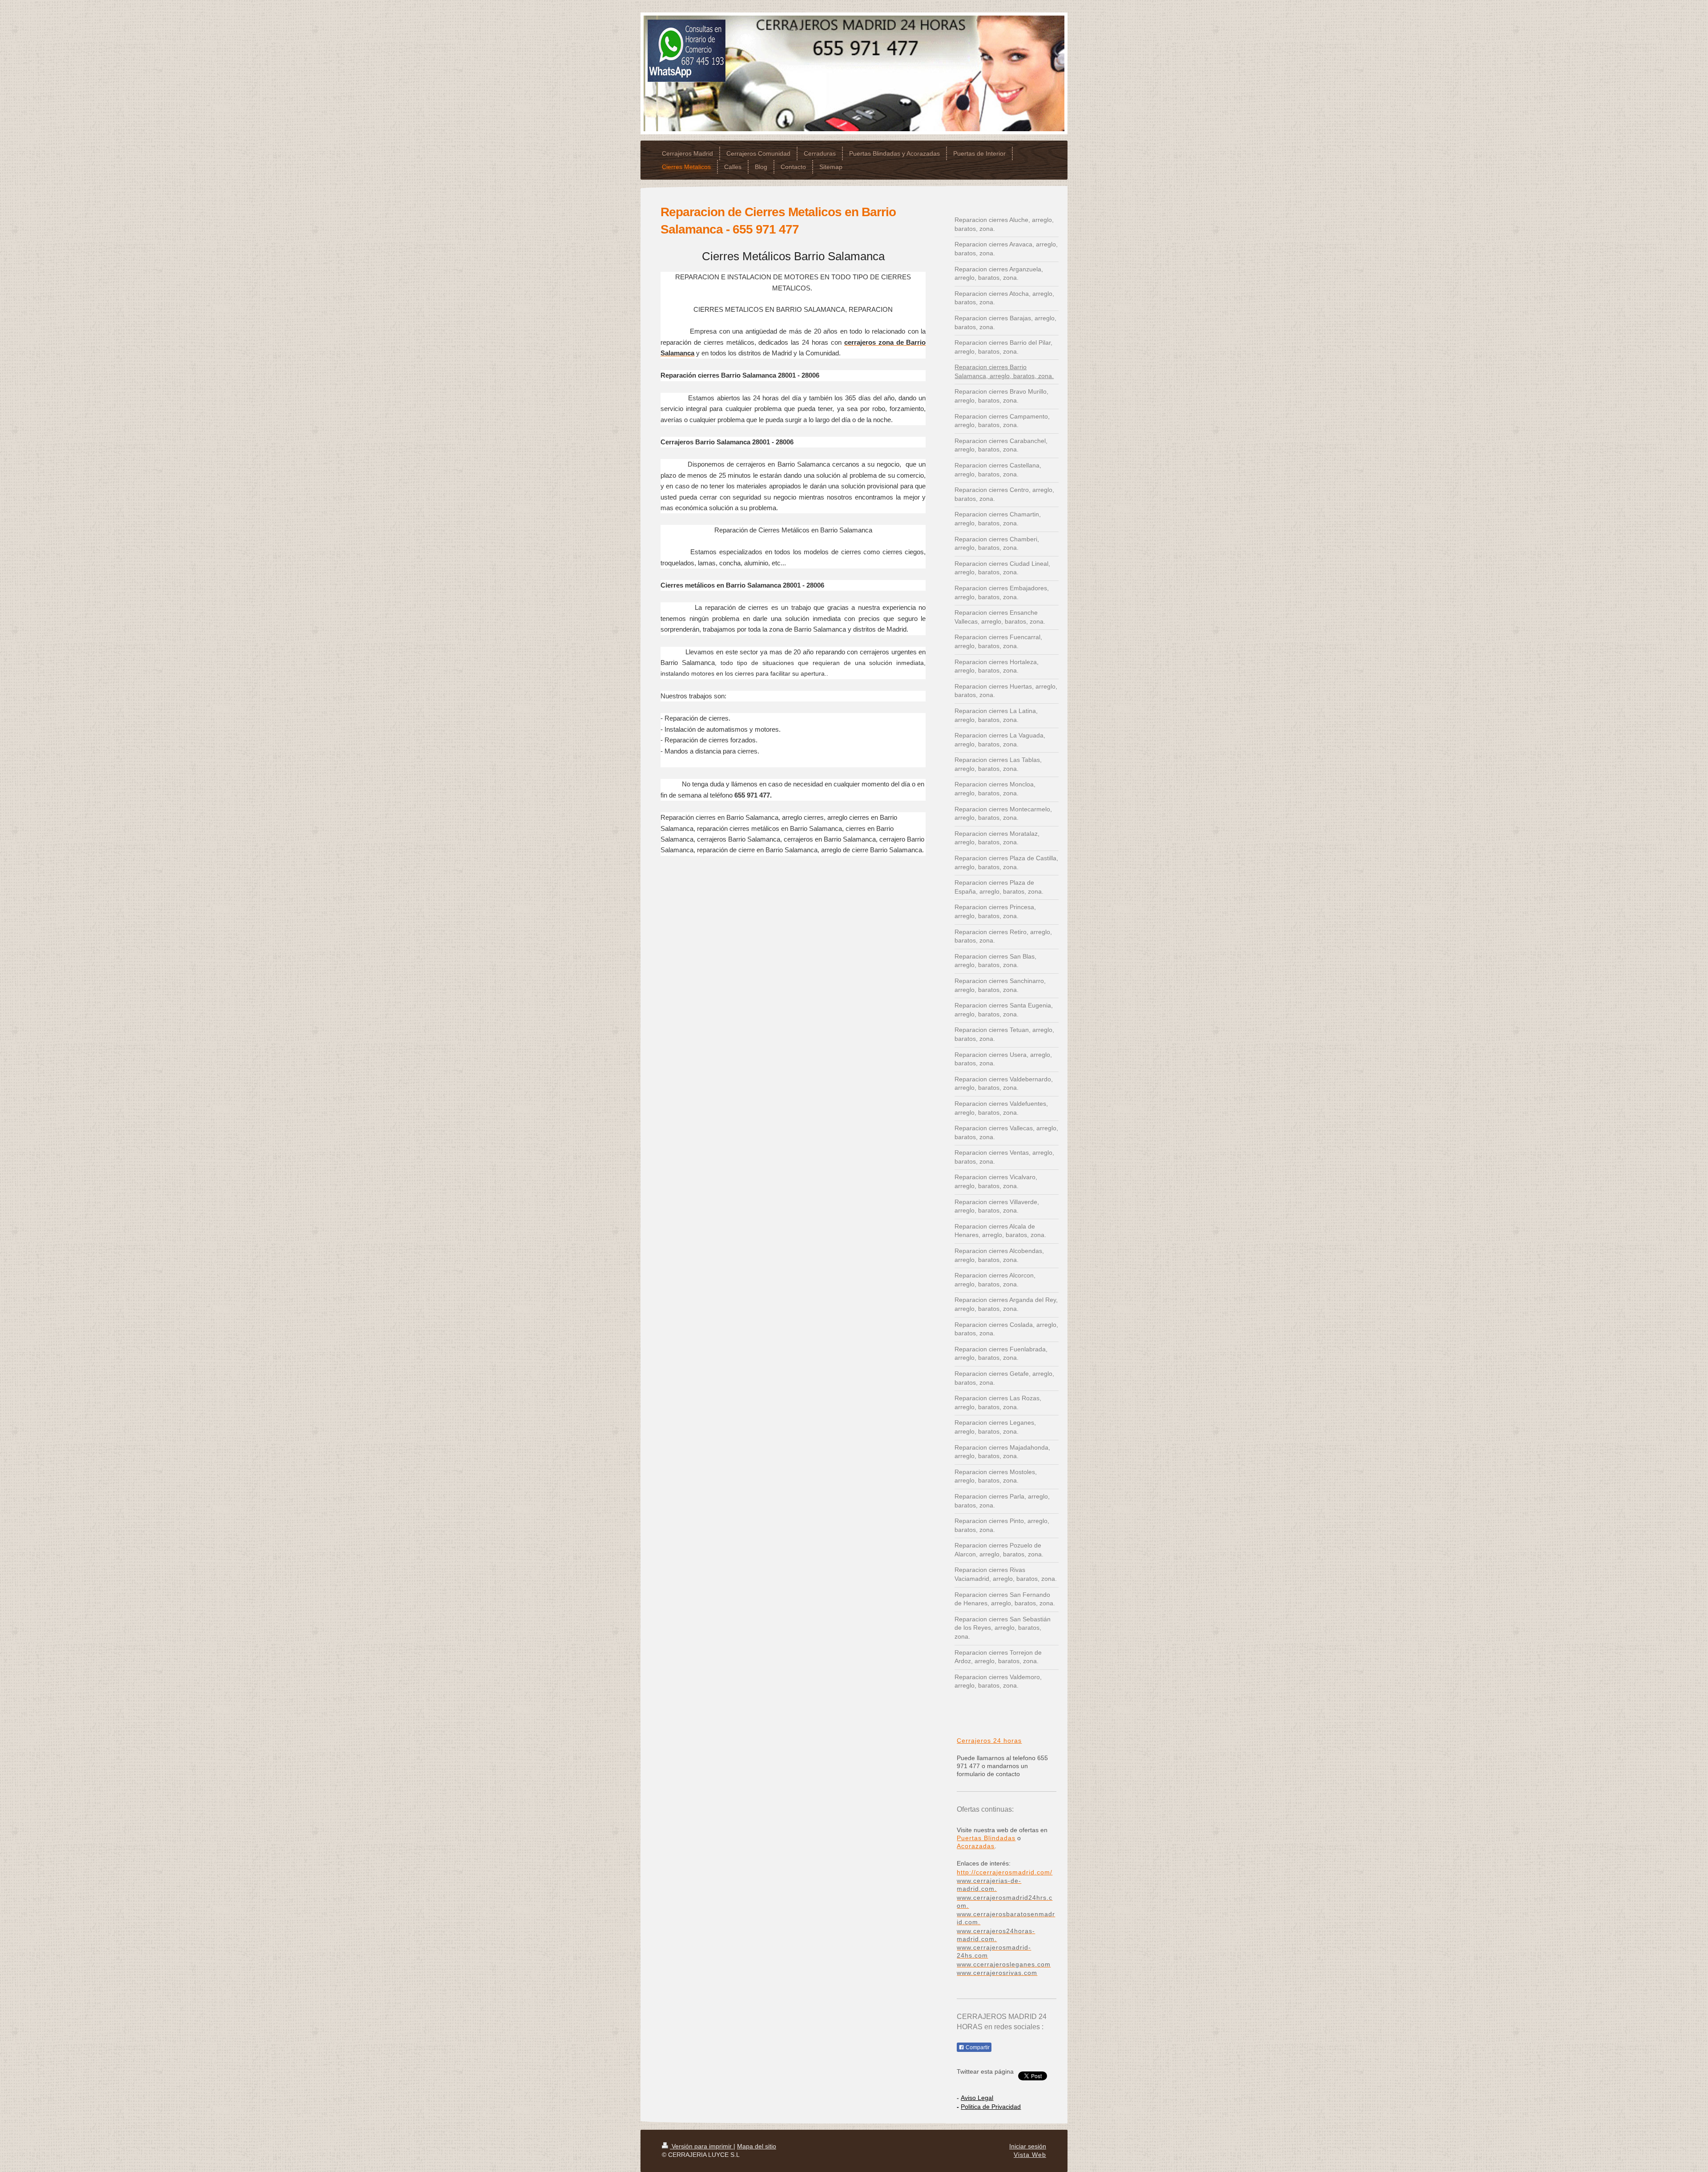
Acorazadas (976, 1846)
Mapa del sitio (757, 2146)
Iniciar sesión (1028, 2146)
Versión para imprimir (702, 2146)
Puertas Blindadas (986, 1838)
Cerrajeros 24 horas (989, 1741)
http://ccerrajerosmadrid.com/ (1005, 1872)
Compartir (977, 2047)
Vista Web (1030, 2155)
